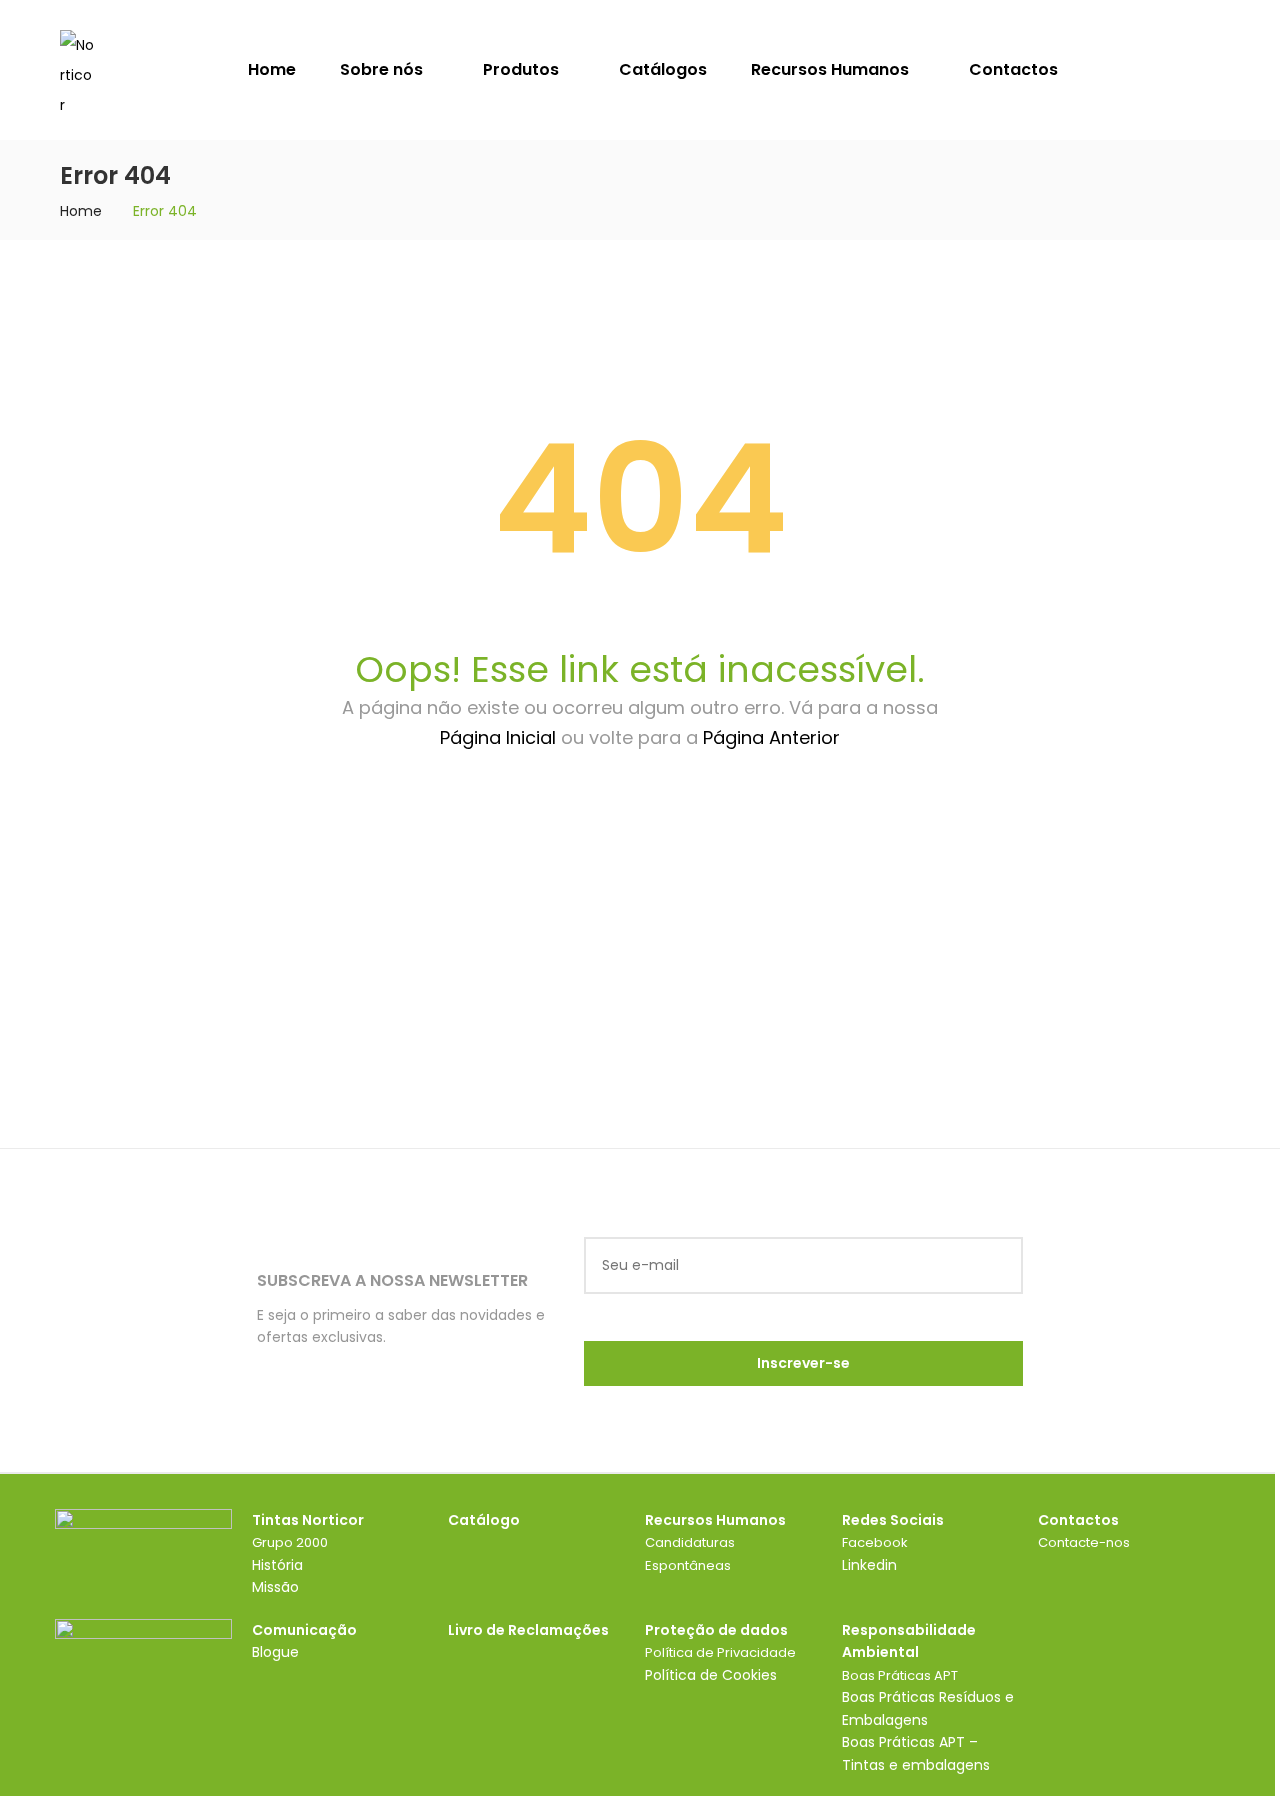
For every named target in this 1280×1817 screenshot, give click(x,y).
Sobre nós (383, 69)
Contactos (1013, 69)
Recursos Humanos (832, 69)
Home (272, 69)
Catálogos (663, 69)
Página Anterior (771, 737)
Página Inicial (498, 737)
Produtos (523, 69)
